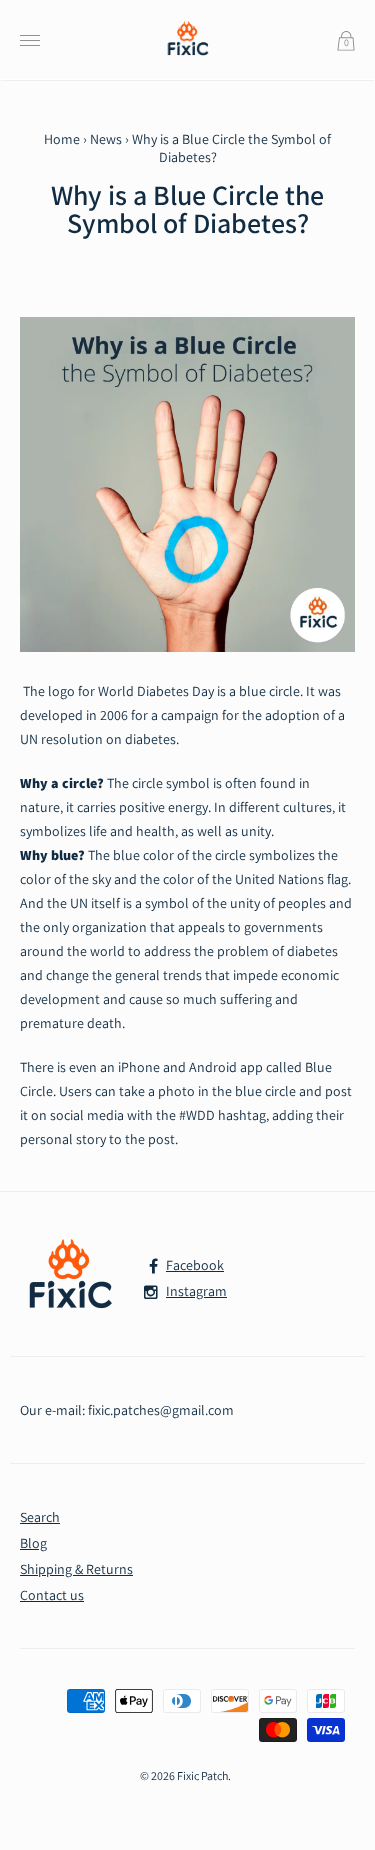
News (106, 139)
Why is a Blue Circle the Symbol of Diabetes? (187, 209)
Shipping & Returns (76, 1569)
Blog (33, 1543)
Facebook (195, 1265)
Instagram (196, 1291)
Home (62, 139)
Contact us (52, 1595)
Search (40, 1517)
